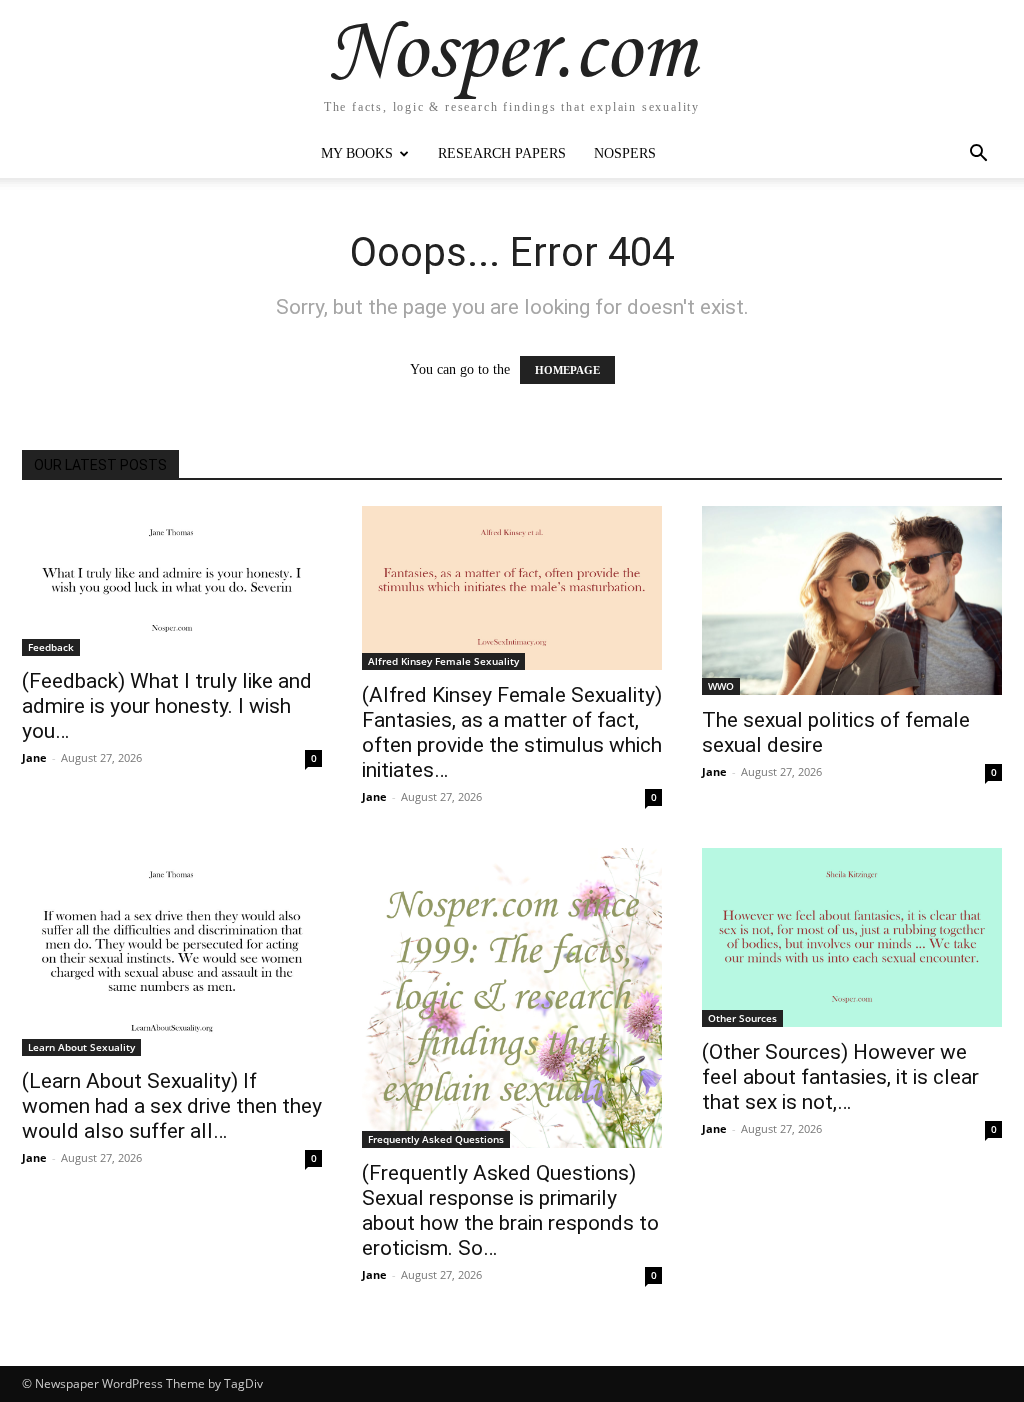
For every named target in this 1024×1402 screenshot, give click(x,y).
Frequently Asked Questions (436, 1139)
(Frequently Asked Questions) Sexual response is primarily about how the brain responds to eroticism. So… (510, 1210)
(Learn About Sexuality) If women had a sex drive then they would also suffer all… (172, 1106)
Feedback (51, 647)
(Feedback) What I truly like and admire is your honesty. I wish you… (167, 706)
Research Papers (502, 153)
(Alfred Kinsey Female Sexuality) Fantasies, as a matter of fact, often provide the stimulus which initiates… (512, 732)
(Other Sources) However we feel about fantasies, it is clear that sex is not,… (840, 1077)
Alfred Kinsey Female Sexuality (443, 661)
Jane (34, 757)
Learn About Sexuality (81, 1047)
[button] (978, 155)
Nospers (625, 153)
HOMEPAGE (567, 370)
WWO (721, 686)
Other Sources (742, 1018)
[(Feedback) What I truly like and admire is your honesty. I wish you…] (172, 581)
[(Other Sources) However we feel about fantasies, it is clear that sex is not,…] (852, 937)
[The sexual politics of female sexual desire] (852, 600)
